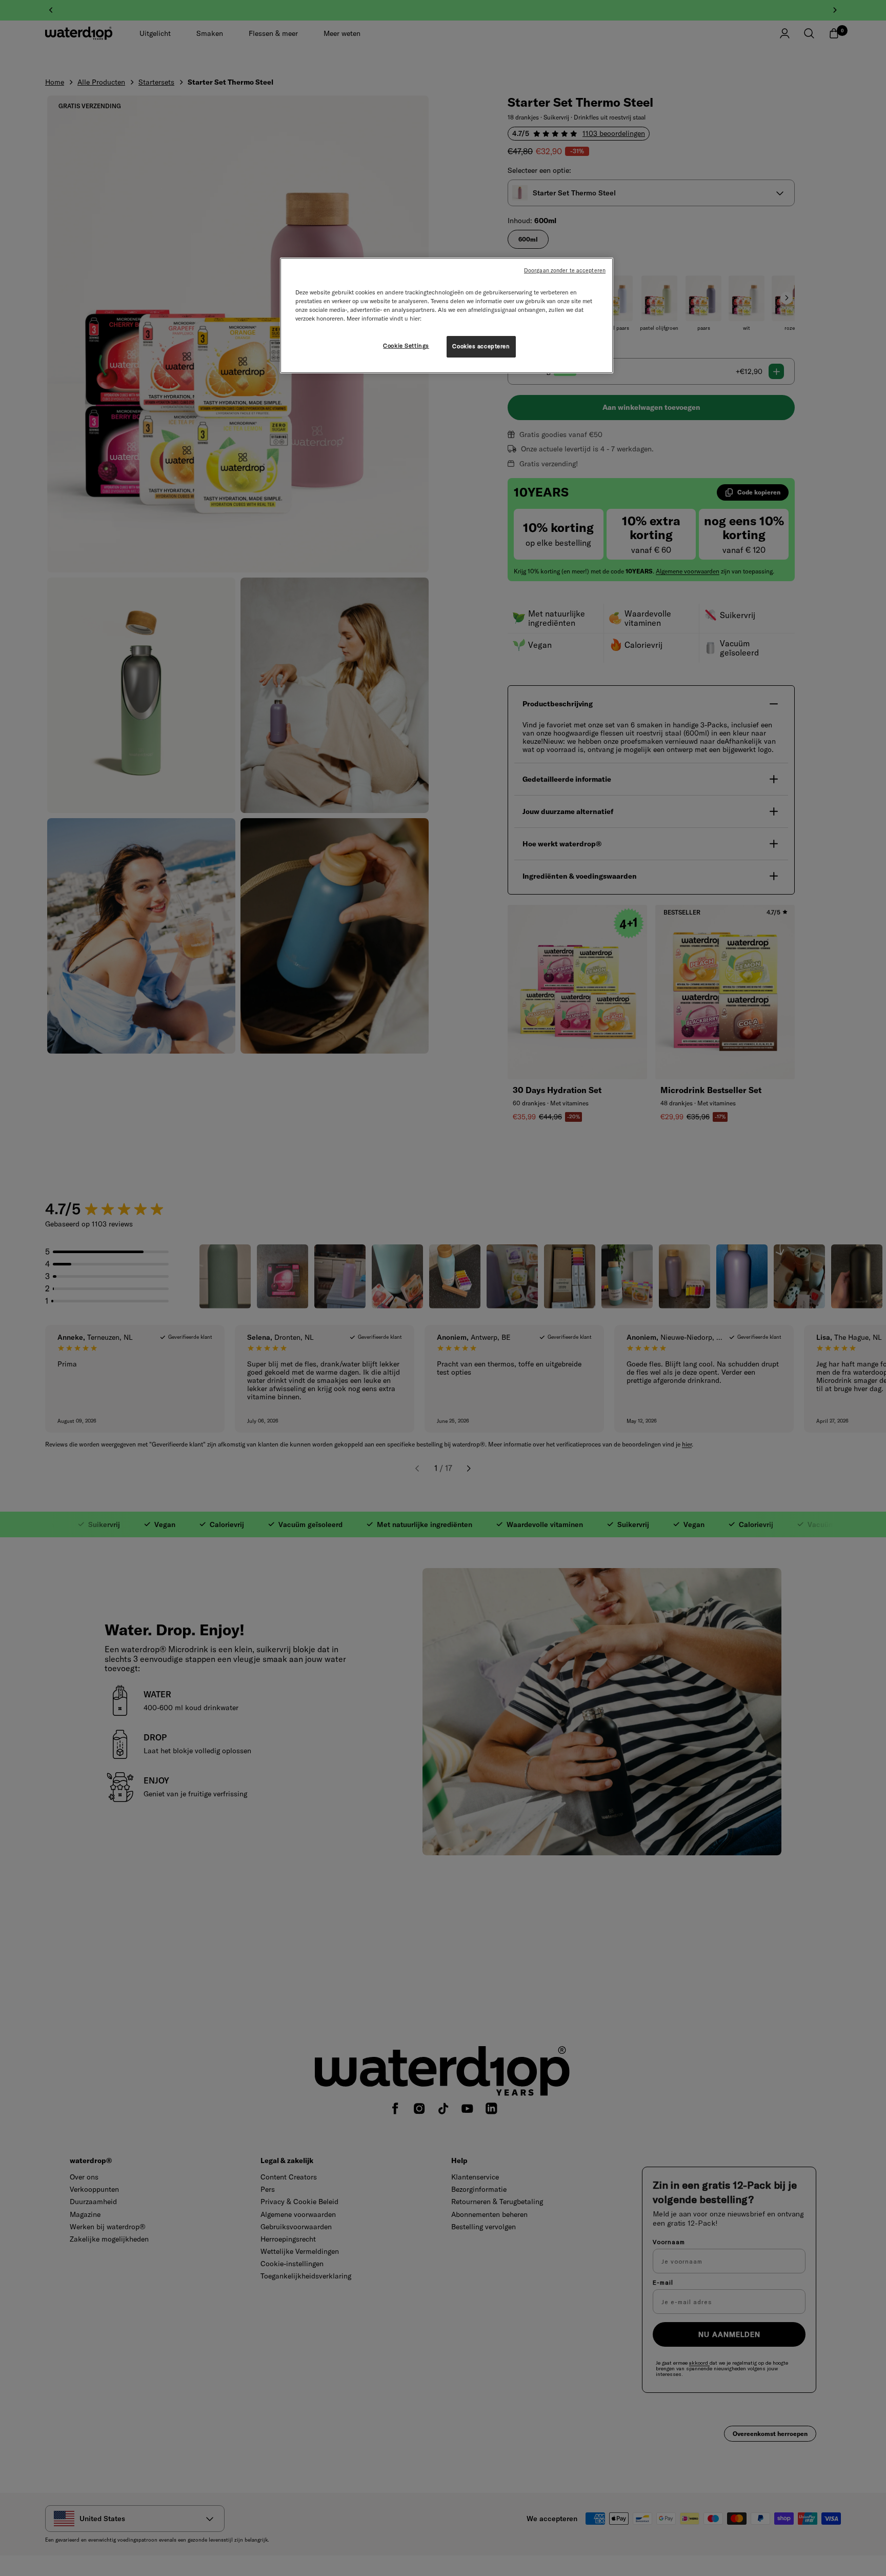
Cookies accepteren (481, 346)
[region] (447, 315)
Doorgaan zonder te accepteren (565, 270)
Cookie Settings (406, 346)
